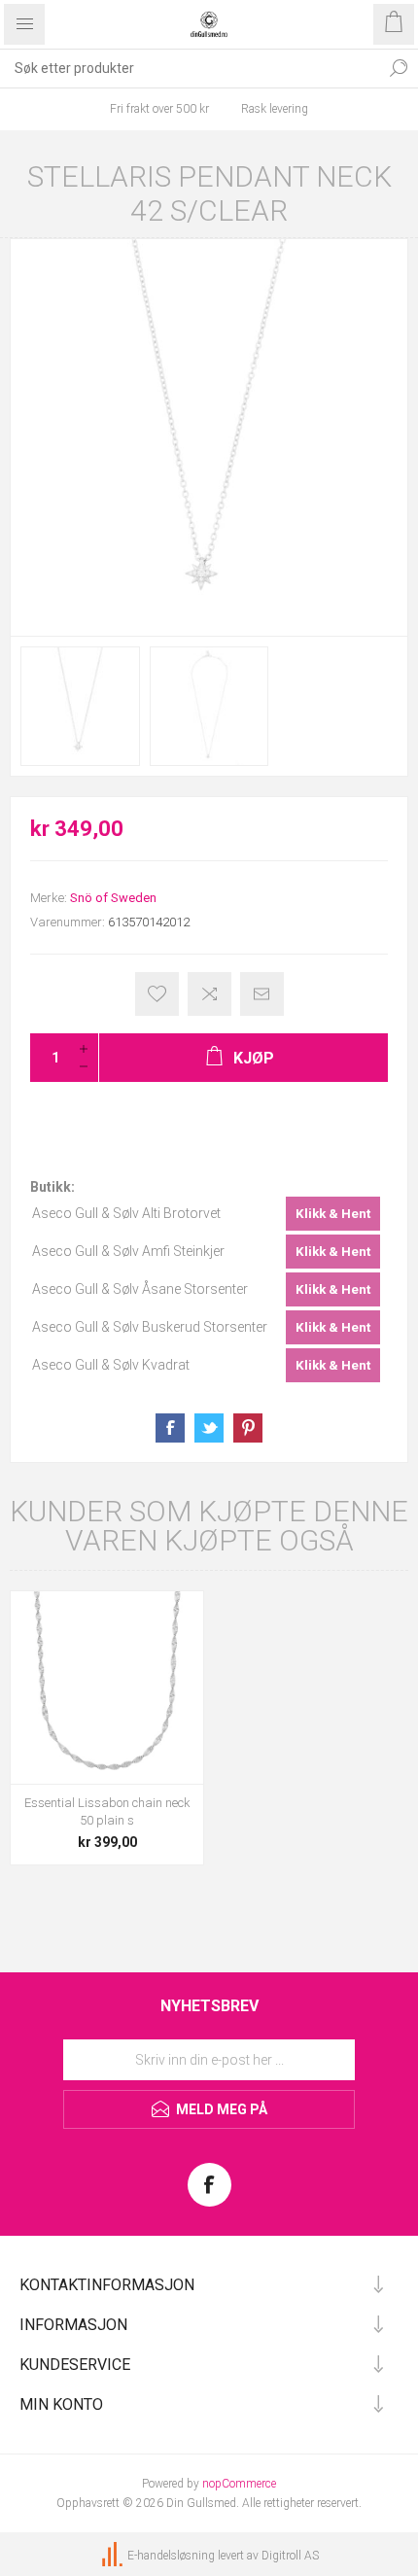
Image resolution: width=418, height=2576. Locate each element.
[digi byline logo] (114, 2556)
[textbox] (190, 68)
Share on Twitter (209, 1428)
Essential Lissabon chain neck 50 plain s (107, 1811)
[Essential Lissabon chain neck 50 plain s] (107, 1688)
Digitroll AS (290, 2556)
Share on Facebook (170, 1428)
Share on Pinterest (248, 1428)
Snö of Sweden (113, 898)
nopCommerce (239, 2484)
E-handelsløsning (171, 2556)
